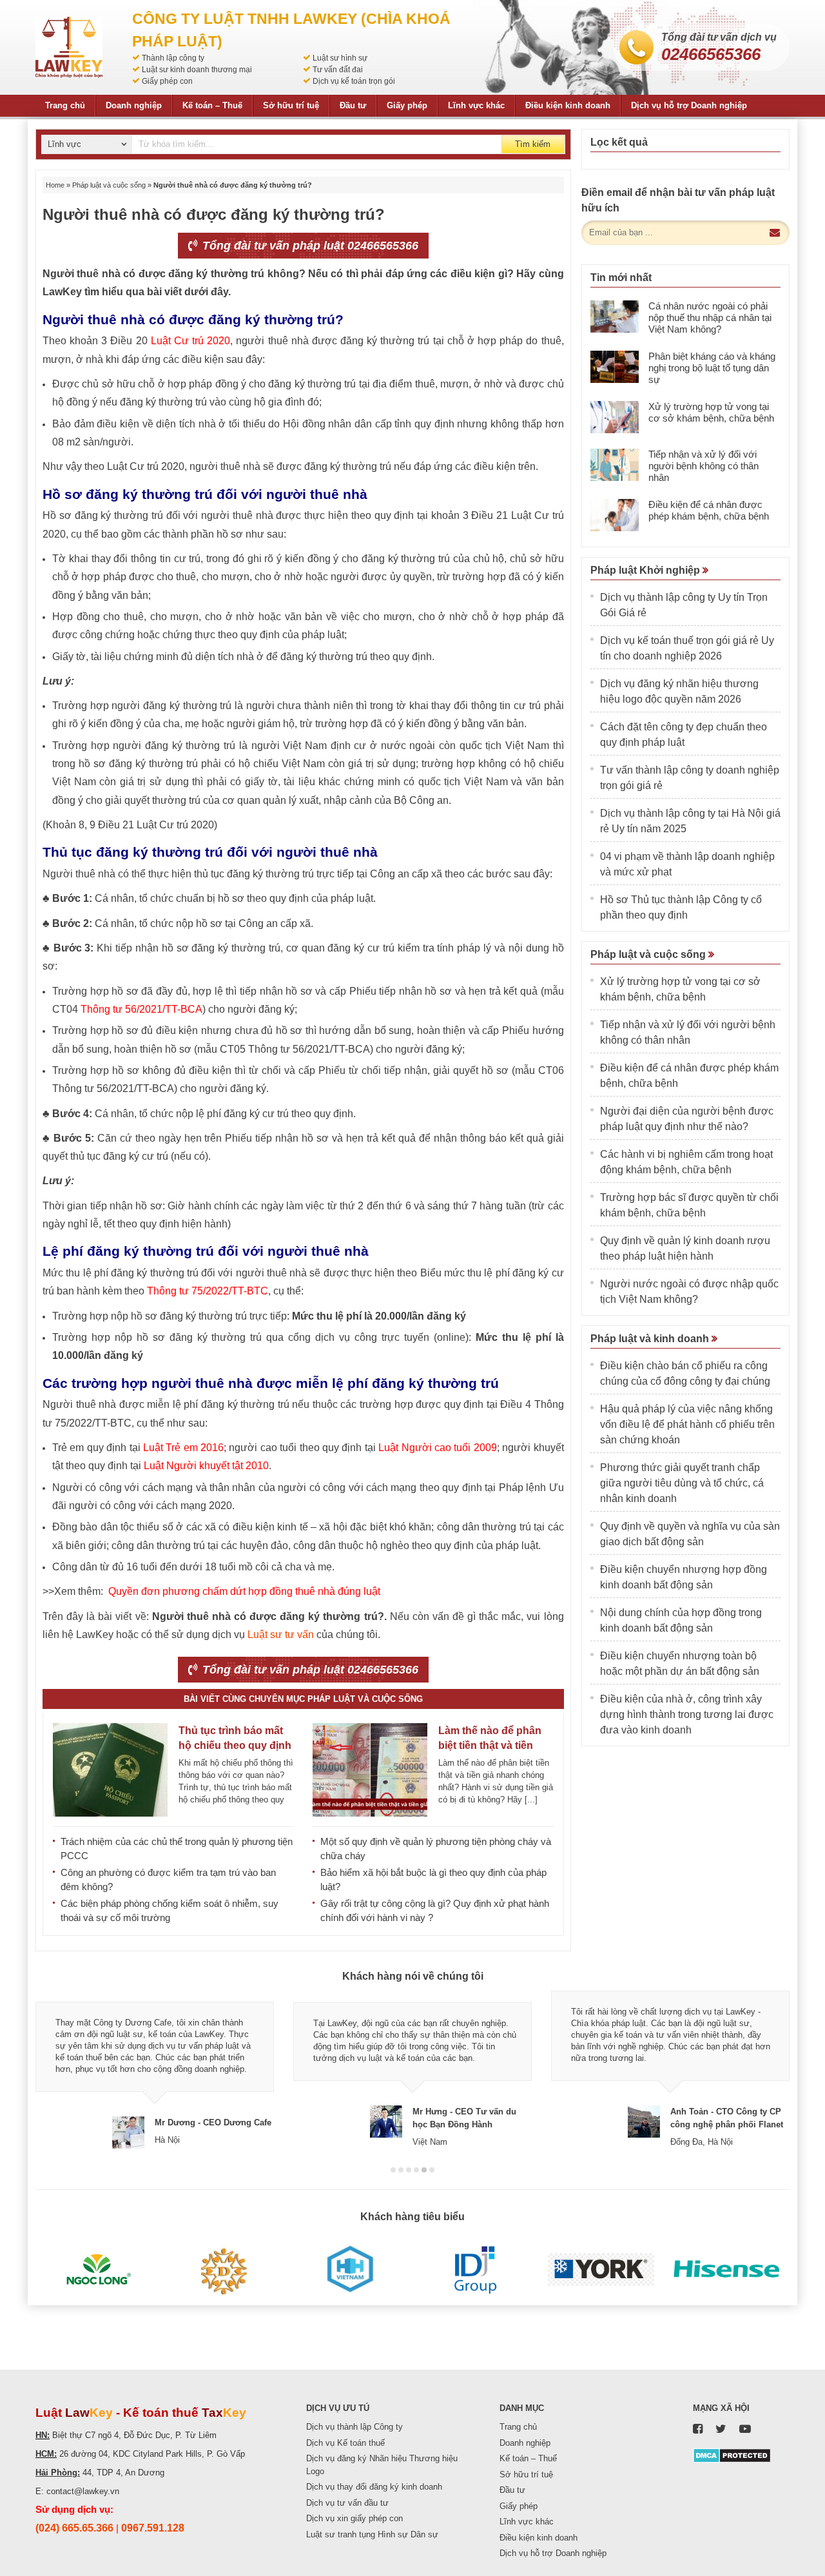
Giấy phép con (167, 81)
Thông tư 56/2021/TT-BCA (141, 1009)
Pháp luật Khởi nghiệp (646, 570)
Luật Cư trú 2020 (190, 341)
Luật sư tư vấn (281, 1634)
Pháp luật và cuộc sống (109, 185)
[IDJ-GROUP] (475, 2270)
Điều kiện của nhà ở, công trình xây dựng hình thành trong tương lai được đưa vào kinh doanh (687, 1714)
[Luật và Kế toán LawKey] (69, 47)
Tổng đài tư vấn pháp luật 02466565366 (309, 246)
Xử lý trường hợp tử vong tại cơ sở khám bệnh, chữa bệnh (711, 412)
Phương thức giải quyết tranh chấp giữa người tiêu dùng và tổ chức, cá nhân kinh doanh (682, 1483)
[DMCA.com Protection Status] (732, 2455)
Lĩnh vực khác (476, 105)
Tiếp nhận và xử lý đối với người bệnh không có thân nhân (704, 466)
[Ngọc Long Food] (98, 2270)
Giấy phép (407, 105)
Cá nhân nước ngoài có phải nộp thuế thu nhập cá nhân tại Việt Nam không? (710, 317)
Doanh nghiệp (134, 105)
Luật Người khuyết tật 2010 (206, 1466)
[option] (155, 2070)
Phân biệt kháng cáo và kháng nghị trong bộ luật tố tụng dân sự (712, 368)
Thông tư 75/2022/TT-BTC (208, 1291)
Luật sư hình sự (340, 58)
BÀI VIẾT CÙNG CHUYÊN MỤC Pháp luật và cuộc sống (303, 1699)
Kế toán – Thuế (212, 105)
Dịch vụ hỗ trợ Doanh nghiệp (689, 105)
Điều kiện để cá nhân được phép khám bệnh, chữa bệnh (709, 510)
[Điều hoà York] (601, 2270)
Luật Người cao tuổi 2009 (436, 1448)
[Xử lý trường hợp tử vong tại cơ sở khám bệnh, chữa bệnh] (615, 417)
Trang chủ (65, 105)
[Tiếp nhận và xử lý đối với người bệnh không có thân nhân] (615, 465)
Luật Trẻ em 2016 (183, 1448)
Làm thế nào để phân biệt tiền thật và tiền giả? (490, 1745)
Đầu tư (353, 105)
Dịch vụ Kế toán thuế (345, 2443)
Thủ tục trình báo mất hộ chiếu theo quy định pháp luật (235, 1745)
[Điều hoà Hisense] (727, 2270)
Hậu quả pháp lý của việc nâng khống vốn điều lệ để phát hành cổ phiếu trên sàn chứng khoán (687, 1424)
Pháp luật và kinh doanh (651, 1339)
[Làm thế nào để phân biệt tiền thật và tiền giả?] (370, 1770)
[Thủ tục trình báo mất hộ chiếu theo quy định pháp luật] (110, 1770)
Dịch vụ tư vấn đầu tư (347, 2503)
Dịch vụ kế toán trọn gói (354, 81)
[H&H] (350, 2270)
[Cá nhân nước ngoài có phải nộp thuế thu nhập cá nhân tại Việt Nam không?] (615, 317)
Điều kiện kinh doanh (568, 105)
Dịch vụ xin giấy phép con (354, 2518)
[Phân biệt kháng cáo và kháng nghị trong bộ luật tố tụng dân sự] (615, 367)
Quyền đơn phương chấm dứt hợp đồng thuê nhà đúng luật (243, 1591)
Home (55, 185)
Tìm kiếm (533, 144)
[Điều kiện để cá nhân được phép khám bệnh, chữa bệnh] (615, 515)
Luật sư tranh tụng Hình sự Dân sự (372, 2534)
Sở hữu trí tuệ (291, 105)
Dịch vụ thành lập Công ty (354, 2427)
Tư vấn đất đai (338, 70)
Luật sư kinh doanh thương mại (197, 70)
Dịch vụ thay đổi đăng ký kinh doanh (374, 2487)
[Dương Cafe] (224, 2270)
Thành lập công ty (173, 58)
